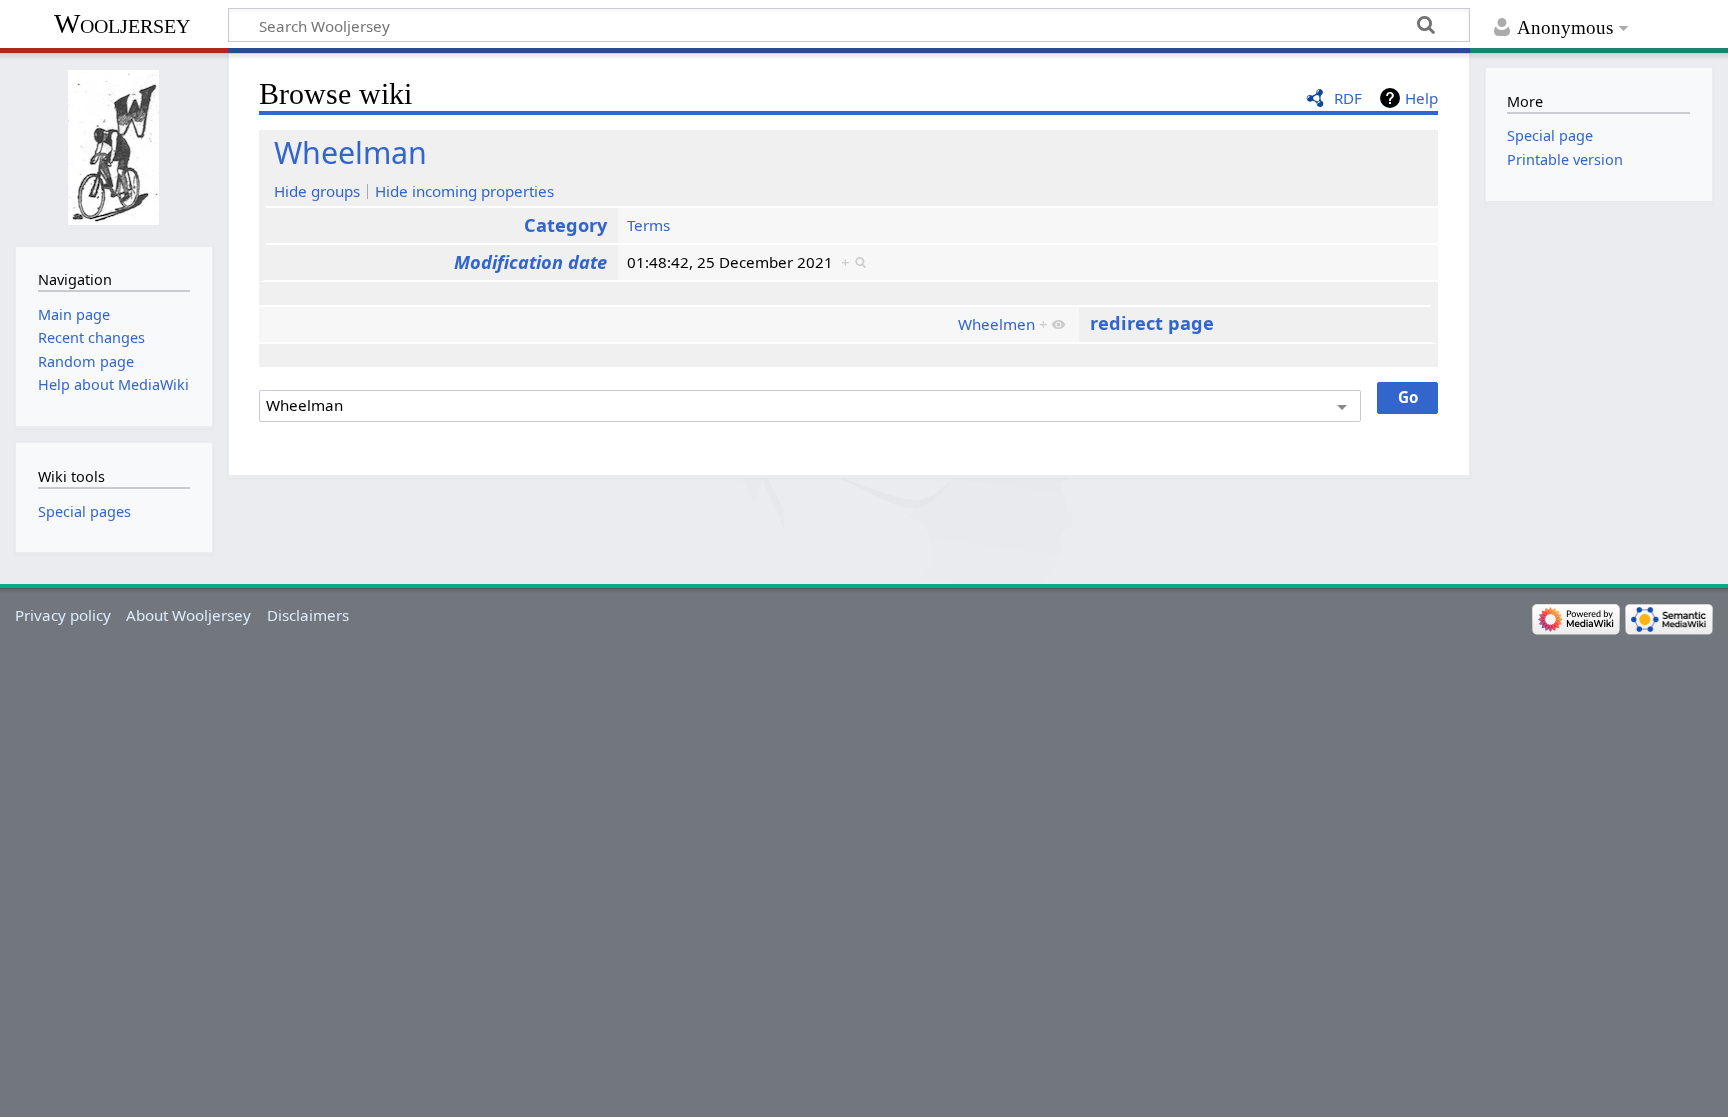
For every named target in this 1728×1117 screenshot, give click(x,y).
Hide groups (317, 191)
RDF (1348, 98)
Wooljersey (122, 23)
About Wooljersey (188, 615)
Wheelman (350, 152)
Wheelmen (996, 324)
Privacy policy (63, 615)
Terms (648, 225)
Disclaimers (308, 615)
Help (1421, 98)
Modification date (530, 262)
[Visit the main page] (113, 147)
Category (565, 225)
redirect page (1152, 323)
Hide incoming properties (464, 191)
